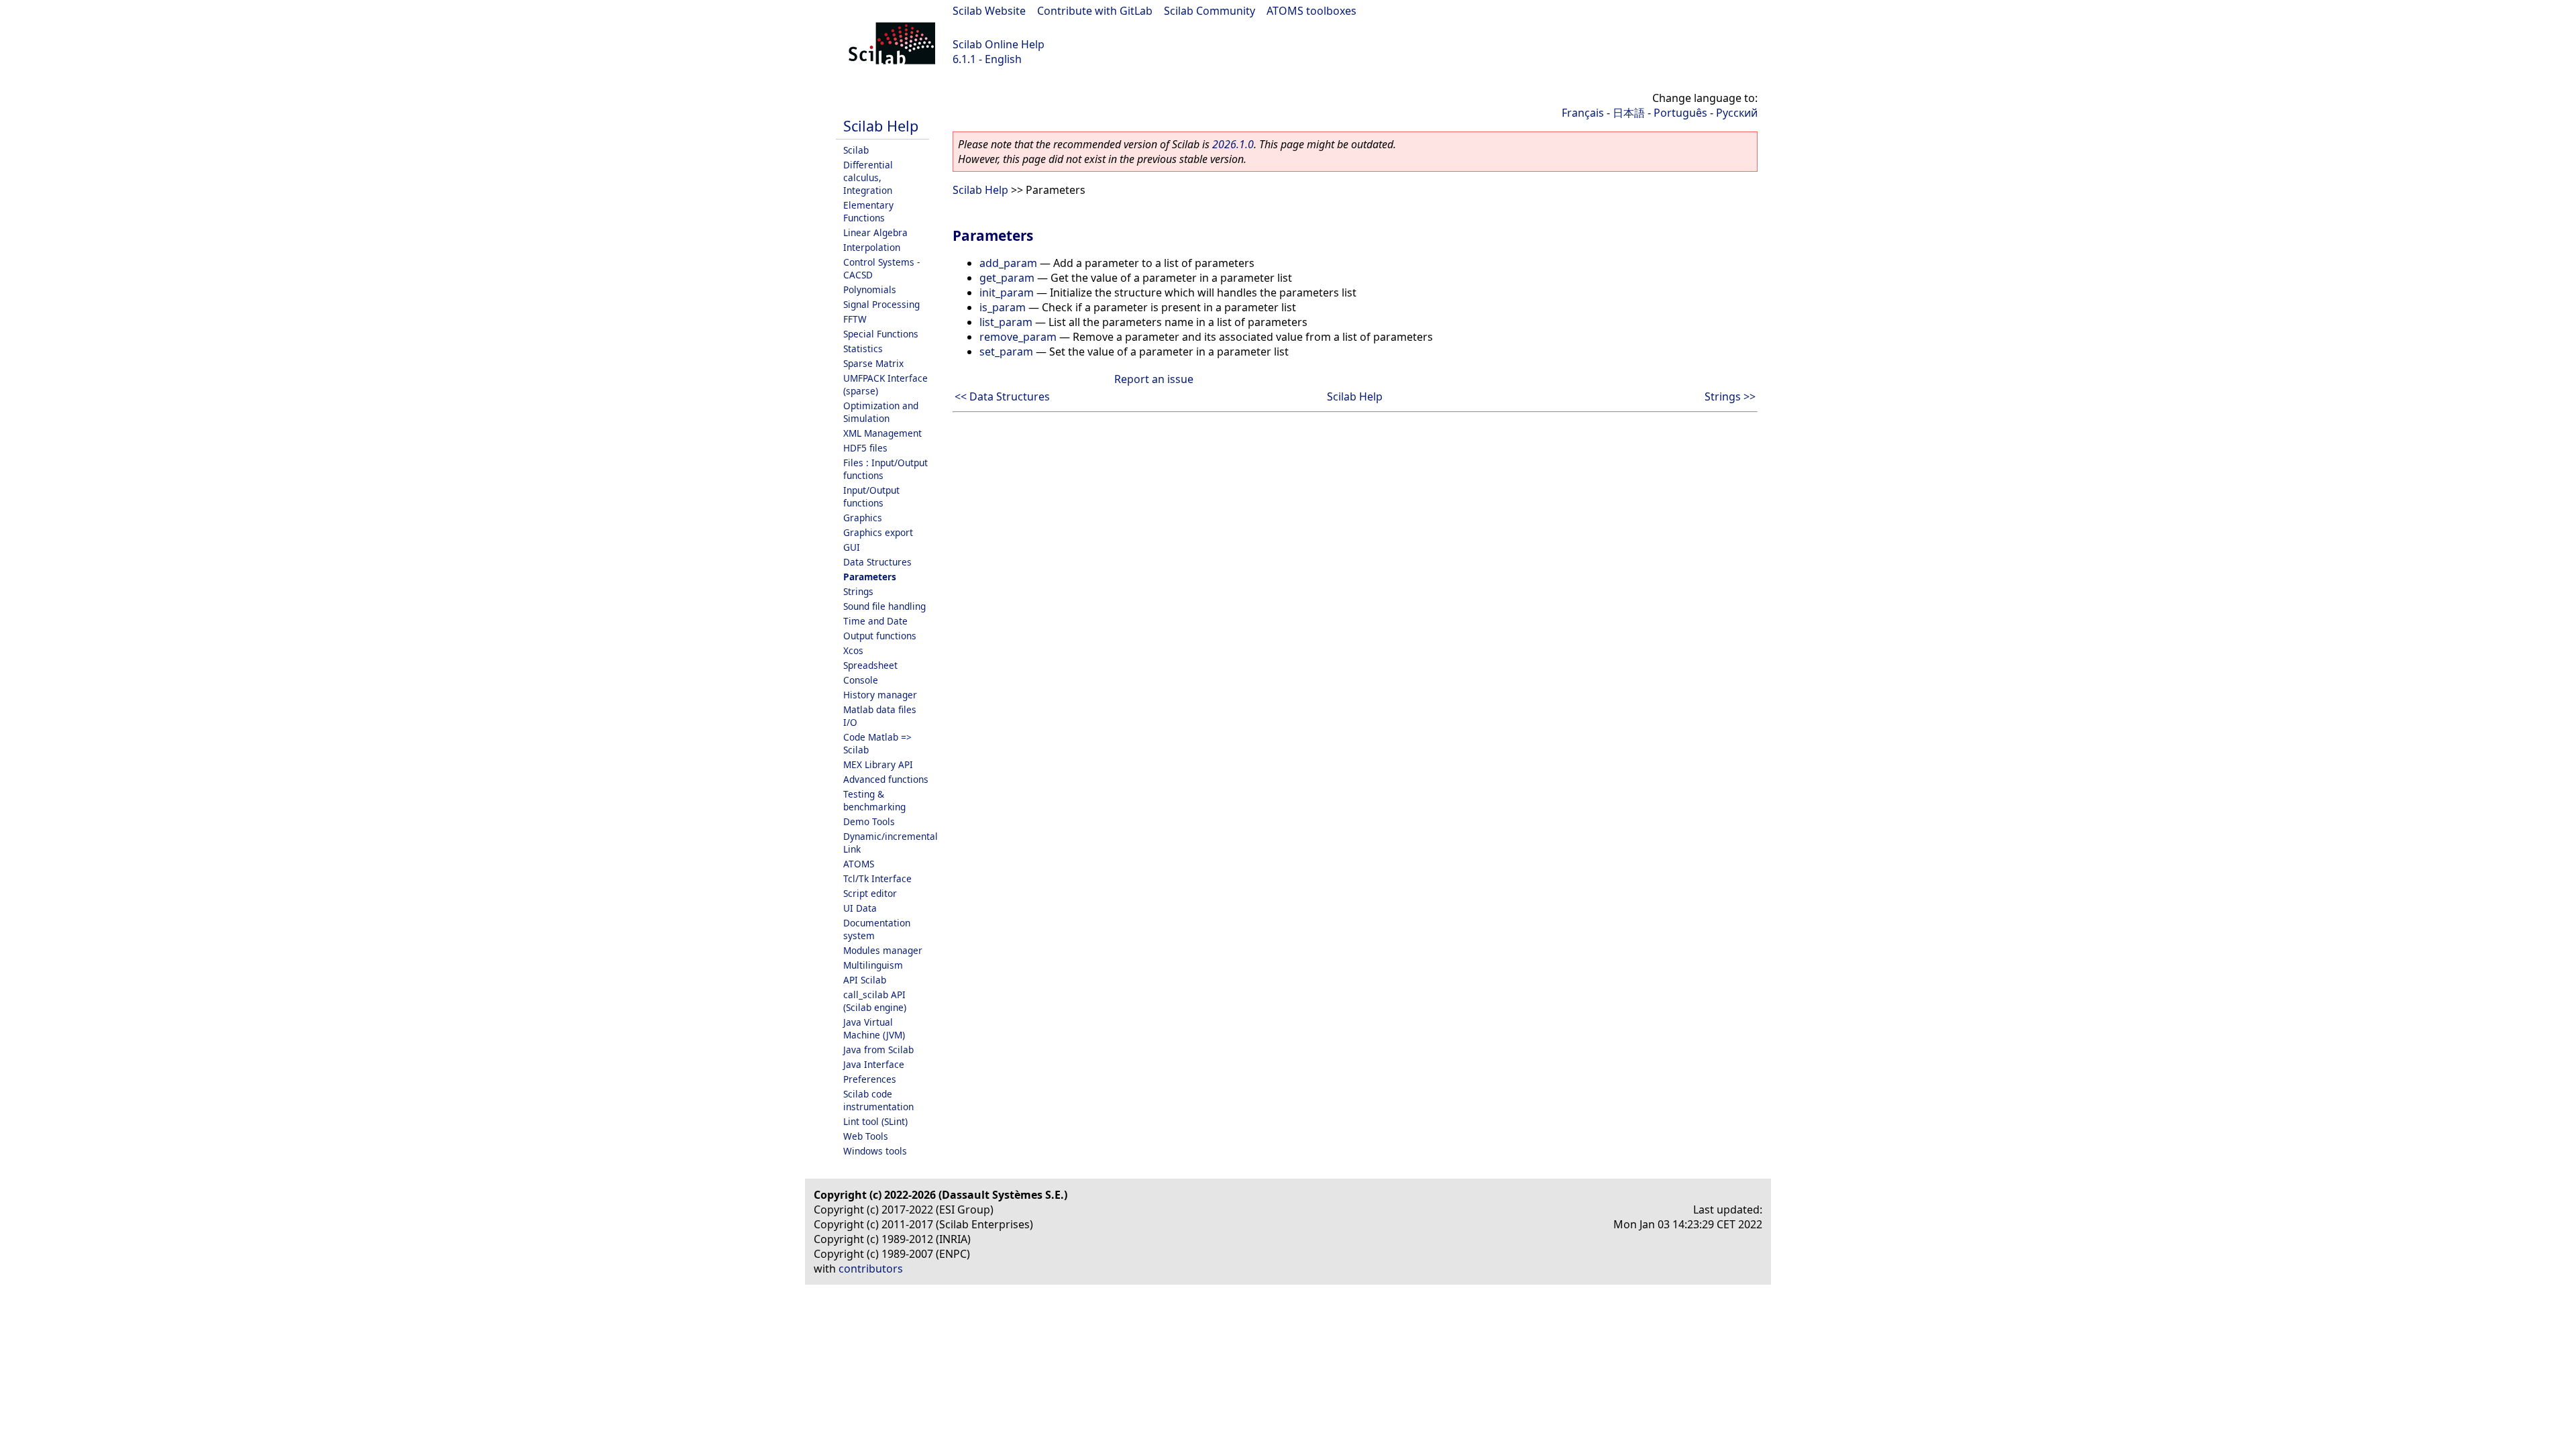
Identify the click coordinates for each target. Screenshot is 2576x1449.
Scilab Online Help (999, 44)
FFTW (855, 319)
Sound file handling (884, 606)
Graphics (863, 518)
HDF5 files (865, 448)
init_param (1007, 292)
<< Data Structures (1002, 396)
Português (1680, 113)
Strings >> (1730, 396)
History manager (880, 695)
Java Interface (874, 1064)
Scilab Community (1210, 11)
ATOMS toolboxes (1311, 11)
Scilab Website (989, 11)
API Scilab (865, 980)
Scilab (856, 150)
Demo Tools (869, 821)
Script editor (870, 893)
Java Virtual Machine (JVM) (874, 1028)
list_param (1006, 322)
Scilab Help (881, 126)
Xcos (853, 650)
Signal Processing (881, 304)
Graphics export (878, 532)
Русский (1737, 113)
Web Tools (866, 1136)
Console (861, 680)
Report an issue (1154, 379)
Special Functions (881, 334)
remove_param (1018, 337)
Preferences (870, 1079)
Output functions (880, 636)
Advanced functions (886, 779)
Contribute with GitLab (1095, 11)
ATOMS (859, 864)
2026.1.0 (1233, 144)
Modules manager (883, 950)
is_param (1003, 307)
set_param (1006, 352)
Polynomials (870, 289)
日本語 (1629, 113)
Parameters (870, 577)
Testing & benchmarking (874, 800)
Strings (858, 591)
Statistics (863, 348)
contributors (871, 1269)
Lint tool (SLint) (875, 1121)
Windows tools (875, 1151)
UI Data (860, 908)
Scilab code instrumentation (878, 1100)
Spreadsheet (870, 665)
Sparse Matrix (873, 363)
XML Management (882, 433)
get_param (1007, 278)
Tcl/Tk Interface (877, 878)
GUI (852, 547)
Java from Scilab (878, 1050)
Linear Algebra (875, 232)
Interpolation (872, 247)
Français (1583, 113)
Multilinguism (873, 965)
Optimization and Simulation (881, 412)
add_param (1008, 263)
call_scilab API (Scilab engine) (875, 1001)
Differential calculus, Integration (868, 177)
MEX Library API (878, 764)
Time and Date (875, 621)
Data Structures (877, 562)
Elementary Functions (868, 211)
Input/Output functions (871, 496)
